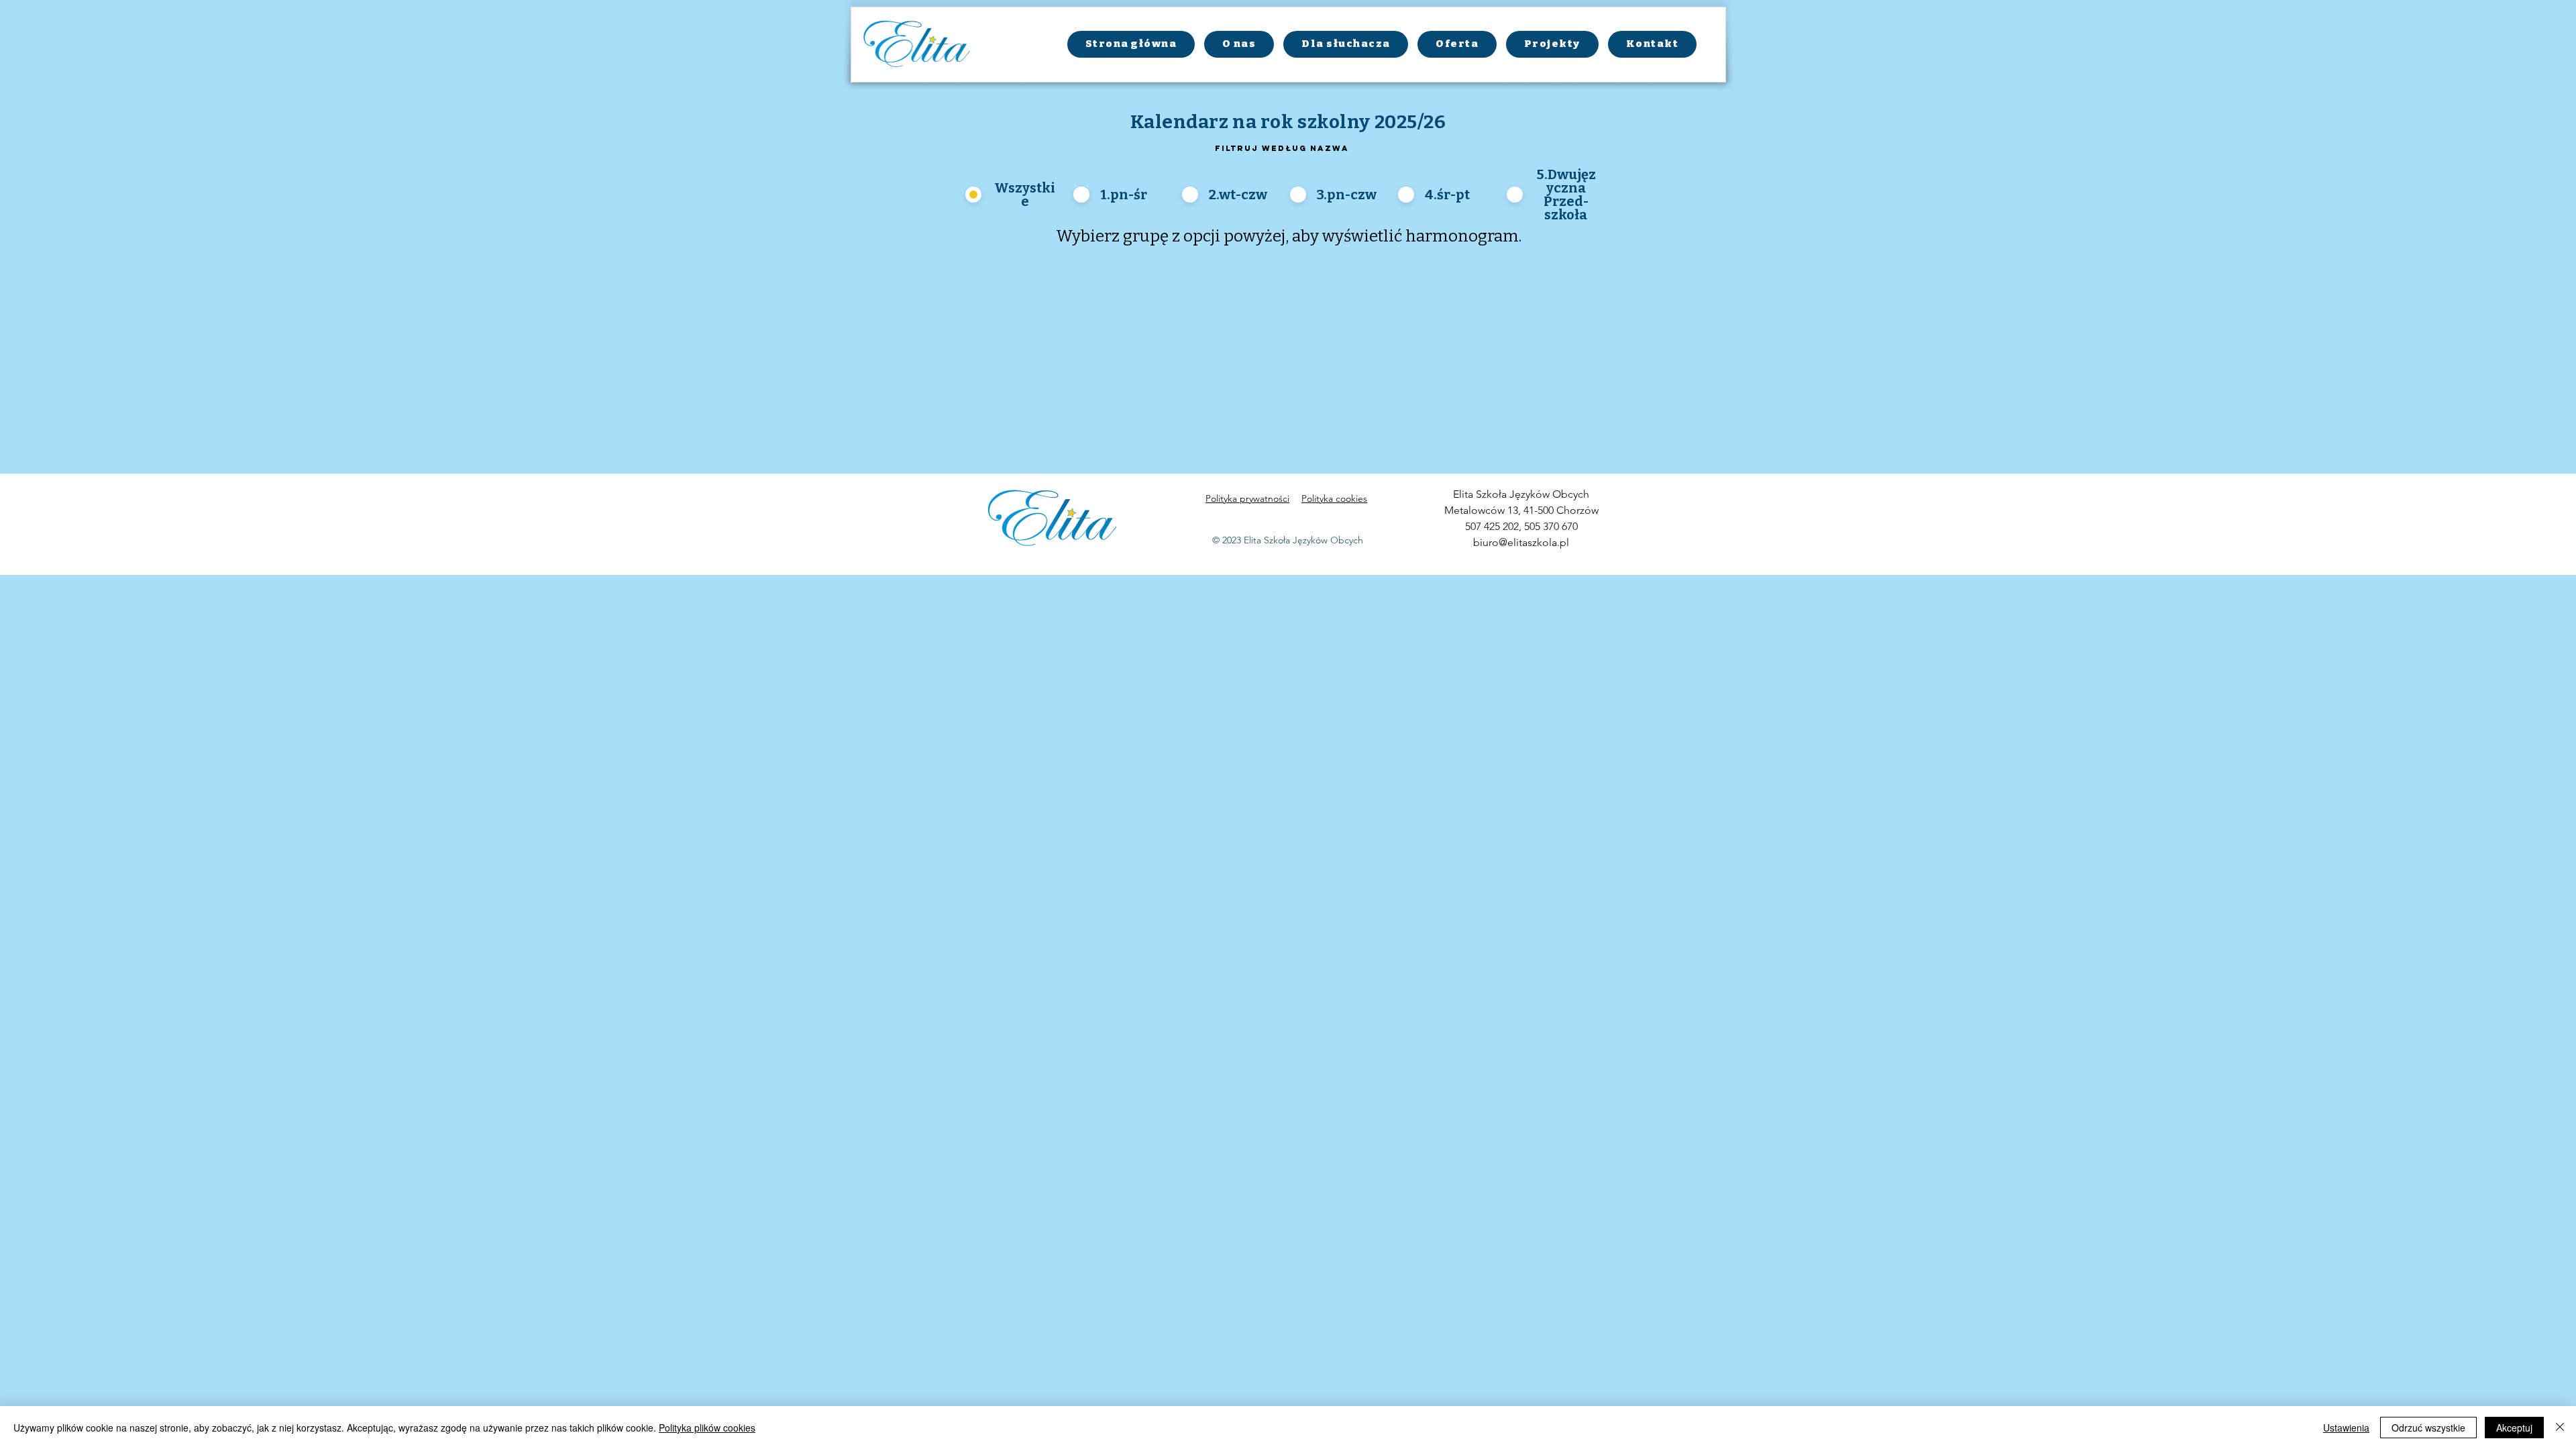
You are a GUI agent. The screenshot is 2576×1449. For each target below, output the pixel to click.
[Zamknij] (2560, 1428)
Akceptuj (2514, 1428)
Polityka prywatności (1247, 498)
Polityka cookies (1334, 498)
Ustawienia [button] (2346, 1428)
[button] (1346, 44)
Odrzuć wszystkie (2428, 1428)
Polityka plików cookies (707, 1428)
